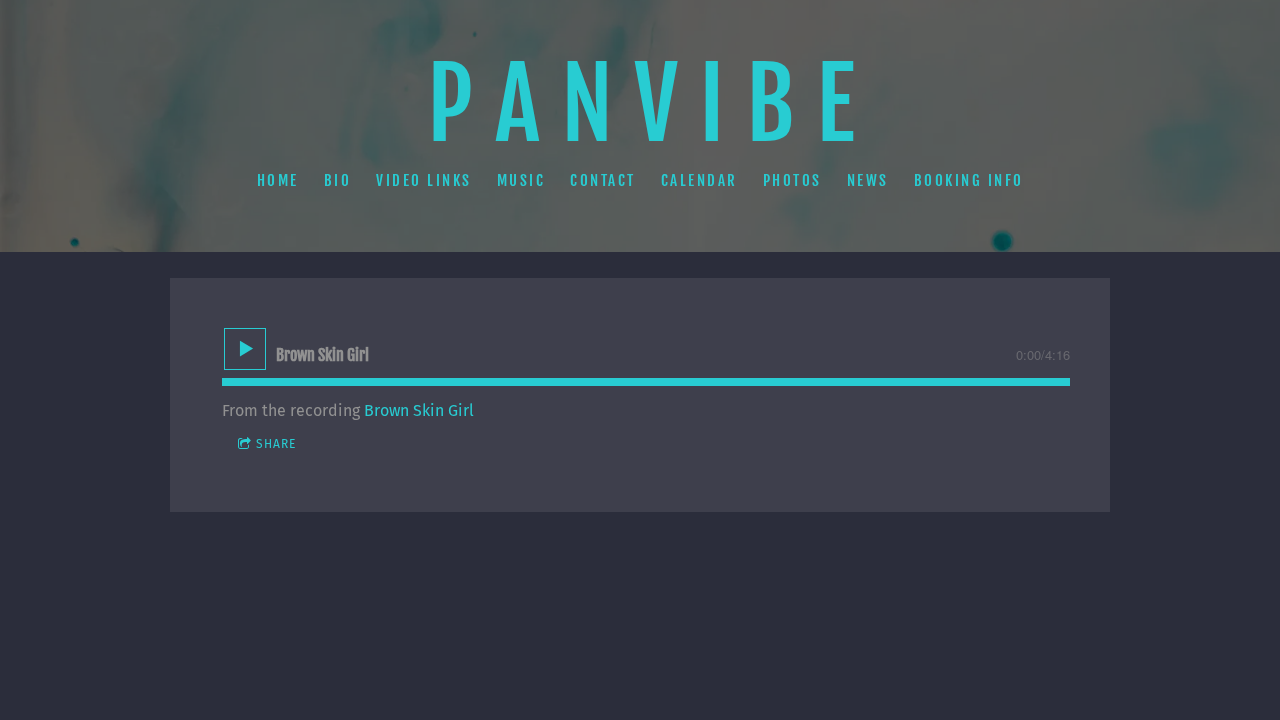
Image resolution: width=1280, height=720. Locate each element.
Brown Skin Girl (419, 410)
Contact (603, 179)
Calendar (699, 179)
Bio (338, 179)
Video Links (424, 179)
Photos (792, 179)
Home (278, 179)
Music (521, 179)
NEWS (868, 179)
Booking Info (969, 179)
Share (276, 444)
